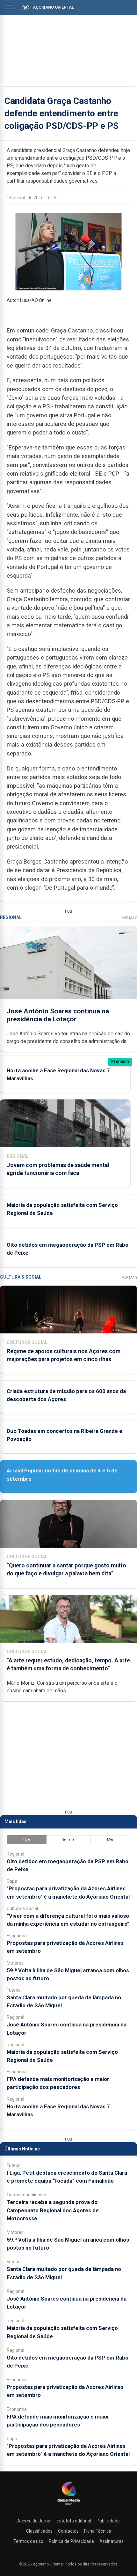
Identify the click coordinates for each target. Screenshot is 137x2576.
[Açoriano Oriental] (68, 2506)
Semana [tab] (68, 1839)
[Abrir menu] (10, 7)
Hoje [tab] (27, 1839)
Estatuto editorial (74, 2521)
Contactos (68, 2531)
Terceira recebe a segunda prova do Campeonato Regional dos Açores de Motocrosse (53, 2210)
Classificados (39, 2531)
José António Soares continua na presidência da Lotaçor (58, 1015)
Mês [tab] (110, 1839)
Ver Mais (130, 918)
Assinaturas (112, 2541)
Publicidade (108, 2521)
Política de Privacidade (71, 2541)
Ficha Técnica (98, 2531)
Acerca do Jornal (34, 2521)
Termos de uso (28, 2541)
